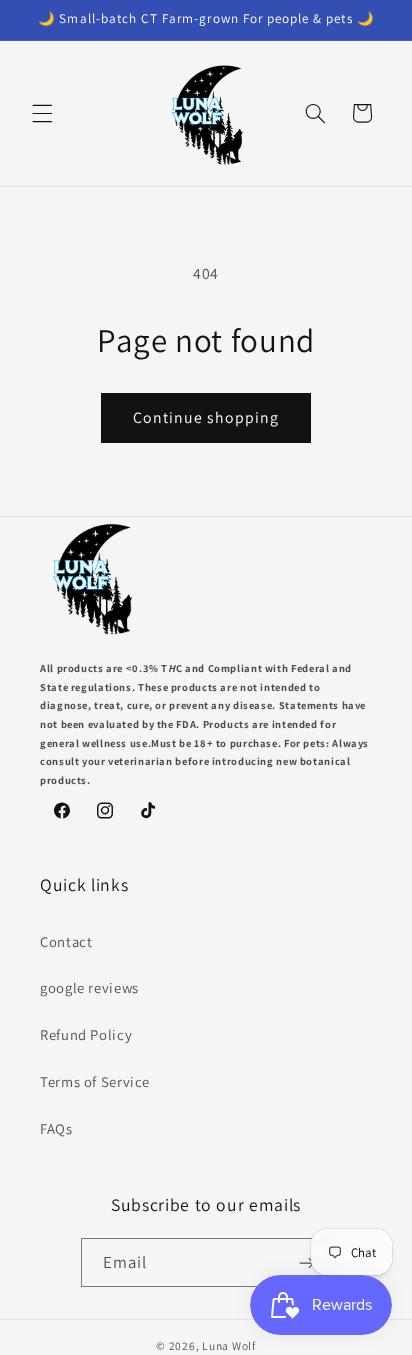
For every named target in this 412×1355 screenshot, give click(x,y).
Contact (66, 941)
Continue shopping (206, 417)
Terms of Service (95, 1081)
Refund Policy (86, 1034)
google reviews (89, 987)
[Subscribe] (307, 1262)
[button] (42, 113)
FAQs (56, 1128)
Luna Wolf (229, 1345)
